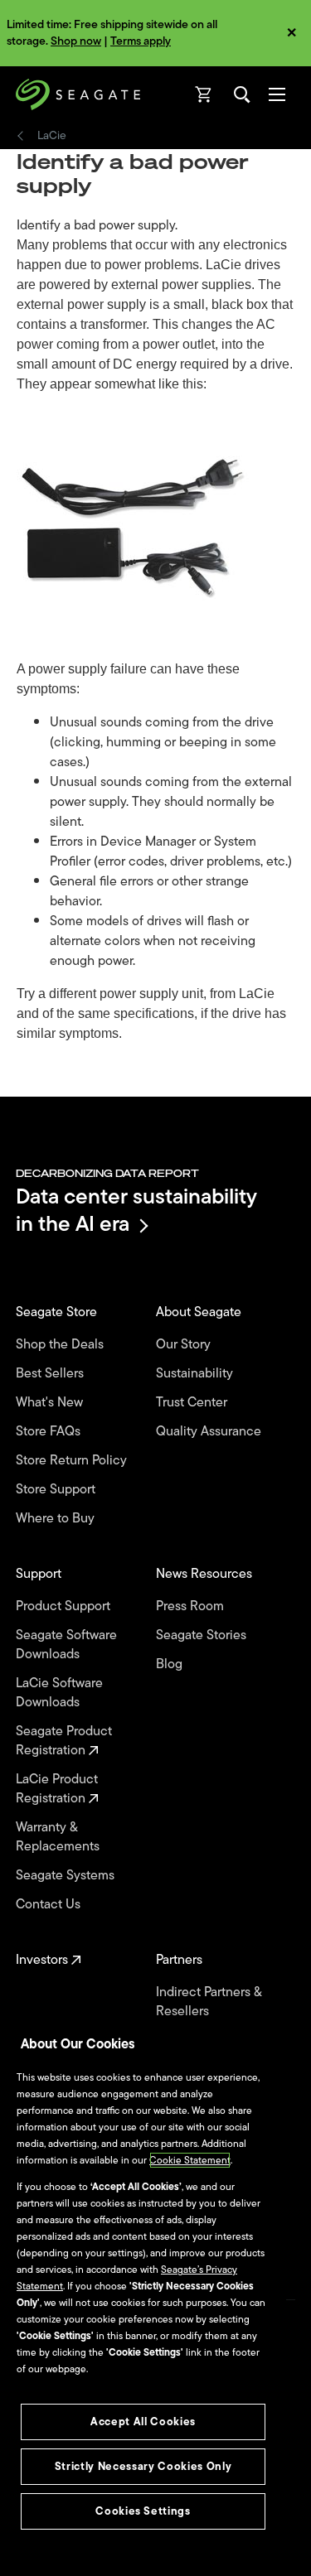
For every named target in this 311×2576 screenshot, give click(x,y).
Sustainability (196, 1374)
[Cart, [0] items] (204, 94)
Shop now (76, 41)
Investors (44, 1960)
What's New (51, 1403)
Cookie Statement (190, 2160)
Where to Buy (57, 1519)
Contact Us (50, 1905)
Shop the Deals (63, 1345)
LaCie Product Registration (57, 1789)
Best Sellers (51, 1374)
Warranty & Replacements (59, 1837)
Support (40, 1574)
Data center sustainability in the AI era (136, 1210)
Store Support (57, 1490)
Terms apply (141, 41)
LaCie (52, 136)
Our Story (185, 1345)
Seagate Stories (203, 1635)
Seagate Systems (67, 1876)
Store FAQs (50, 1432)
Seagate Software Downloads (66, 1645)
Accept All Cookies (143, 2422)
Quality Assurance (210, 1432)
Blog (171, 1664)
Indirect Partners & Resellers (209, 2002)
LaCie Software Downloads (59, 1693)
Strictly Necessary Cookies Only (143, 2466)
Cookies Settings (143, 2511)
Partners (181, 1960)
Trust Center (193, 1403)
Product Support (65, 1606)
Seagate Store (58, 1312)
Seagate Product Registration (64, 1741)
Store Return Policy (73, 1461)
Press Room (192, 1606)
